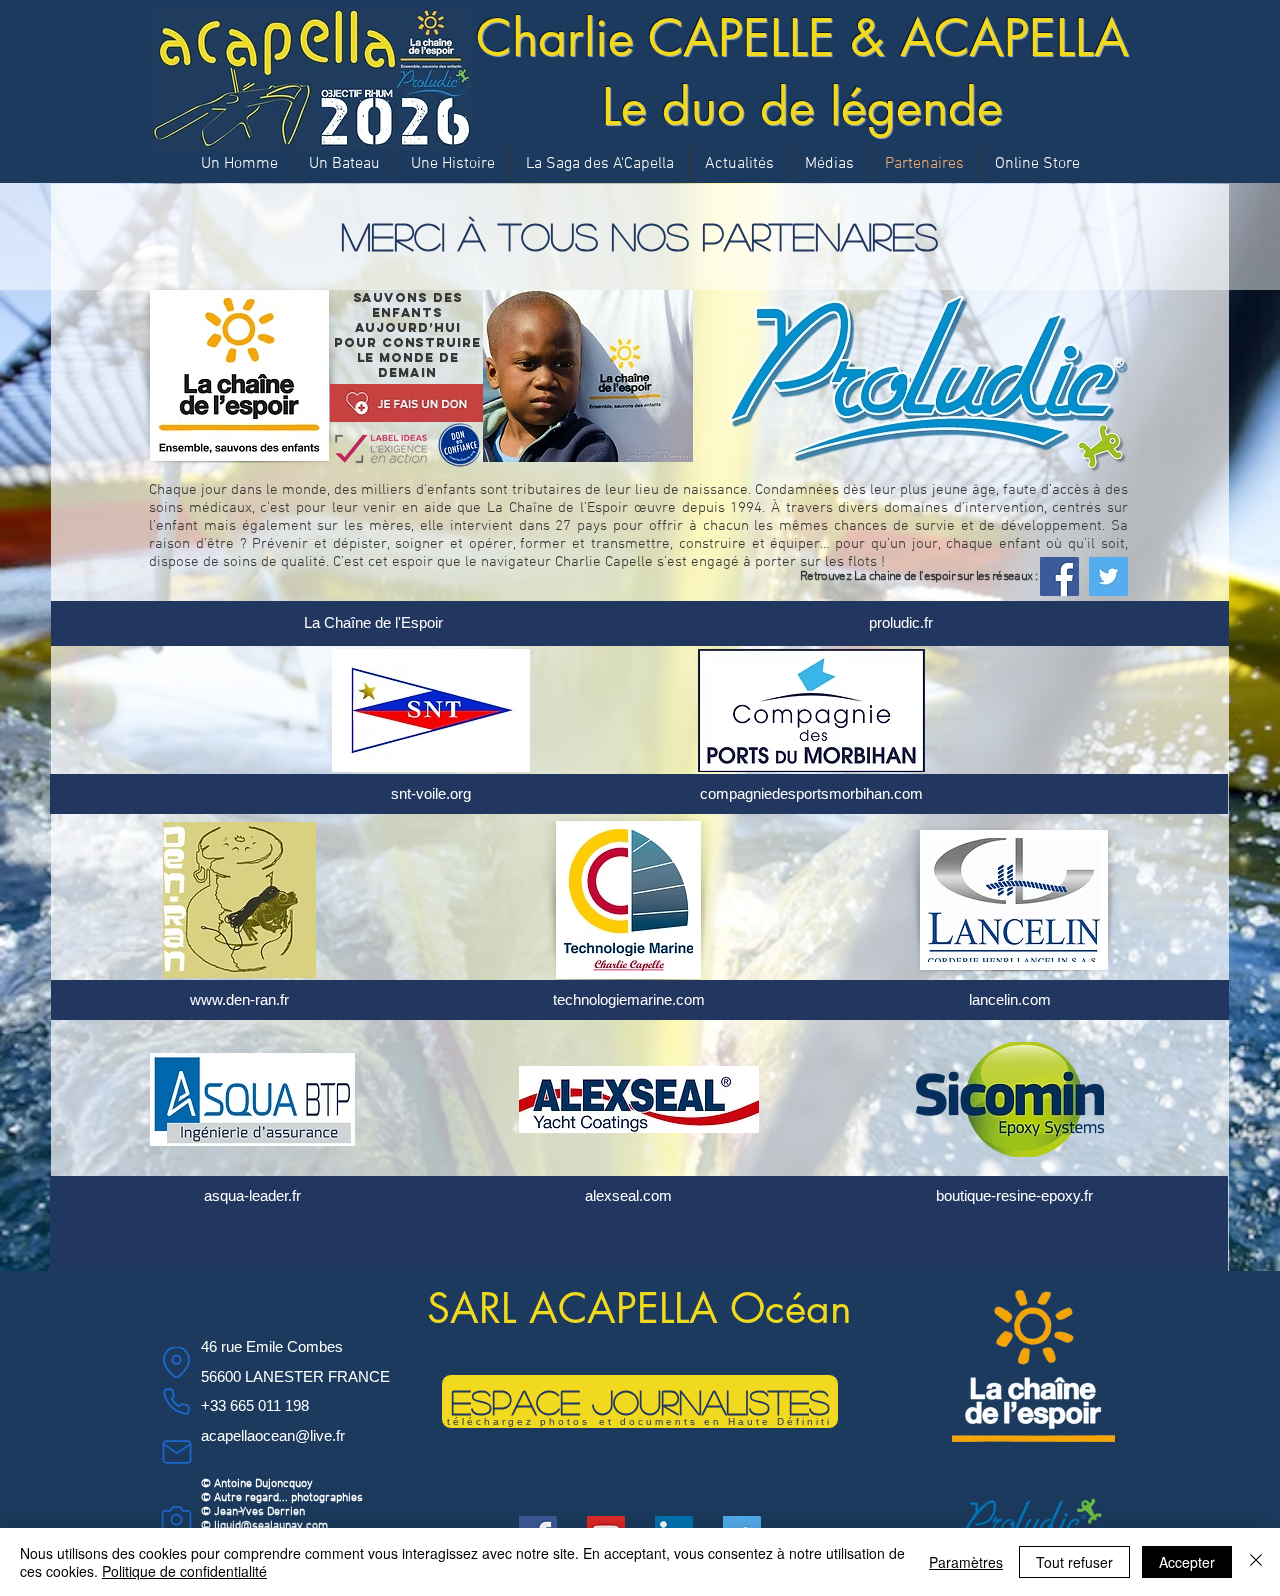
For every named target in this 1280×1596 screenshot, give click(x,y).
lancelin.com (1010, 999)
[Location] (176, 1362)
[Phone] (176, 1401)
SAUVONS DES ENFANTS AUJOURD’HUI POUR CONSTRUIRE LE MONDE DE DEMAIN (407, 335)
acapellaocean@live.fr (273, 1435)
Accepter (1187, 1562)
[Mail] (176, 1451)
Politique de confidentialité (184, 1571)
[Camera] (176, 1518)
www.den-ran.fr (239, 999)
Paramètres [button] (966, 1562)
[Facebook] (1059, 576)
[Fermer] (1256, 1562)
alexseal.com (628, 1195)
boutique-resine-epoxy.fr (1014, 1195)
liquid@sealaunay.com (271, 1526)
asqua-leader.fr (252, 1195)
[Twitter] (1108, 576)
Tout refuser (1074, 1562)
